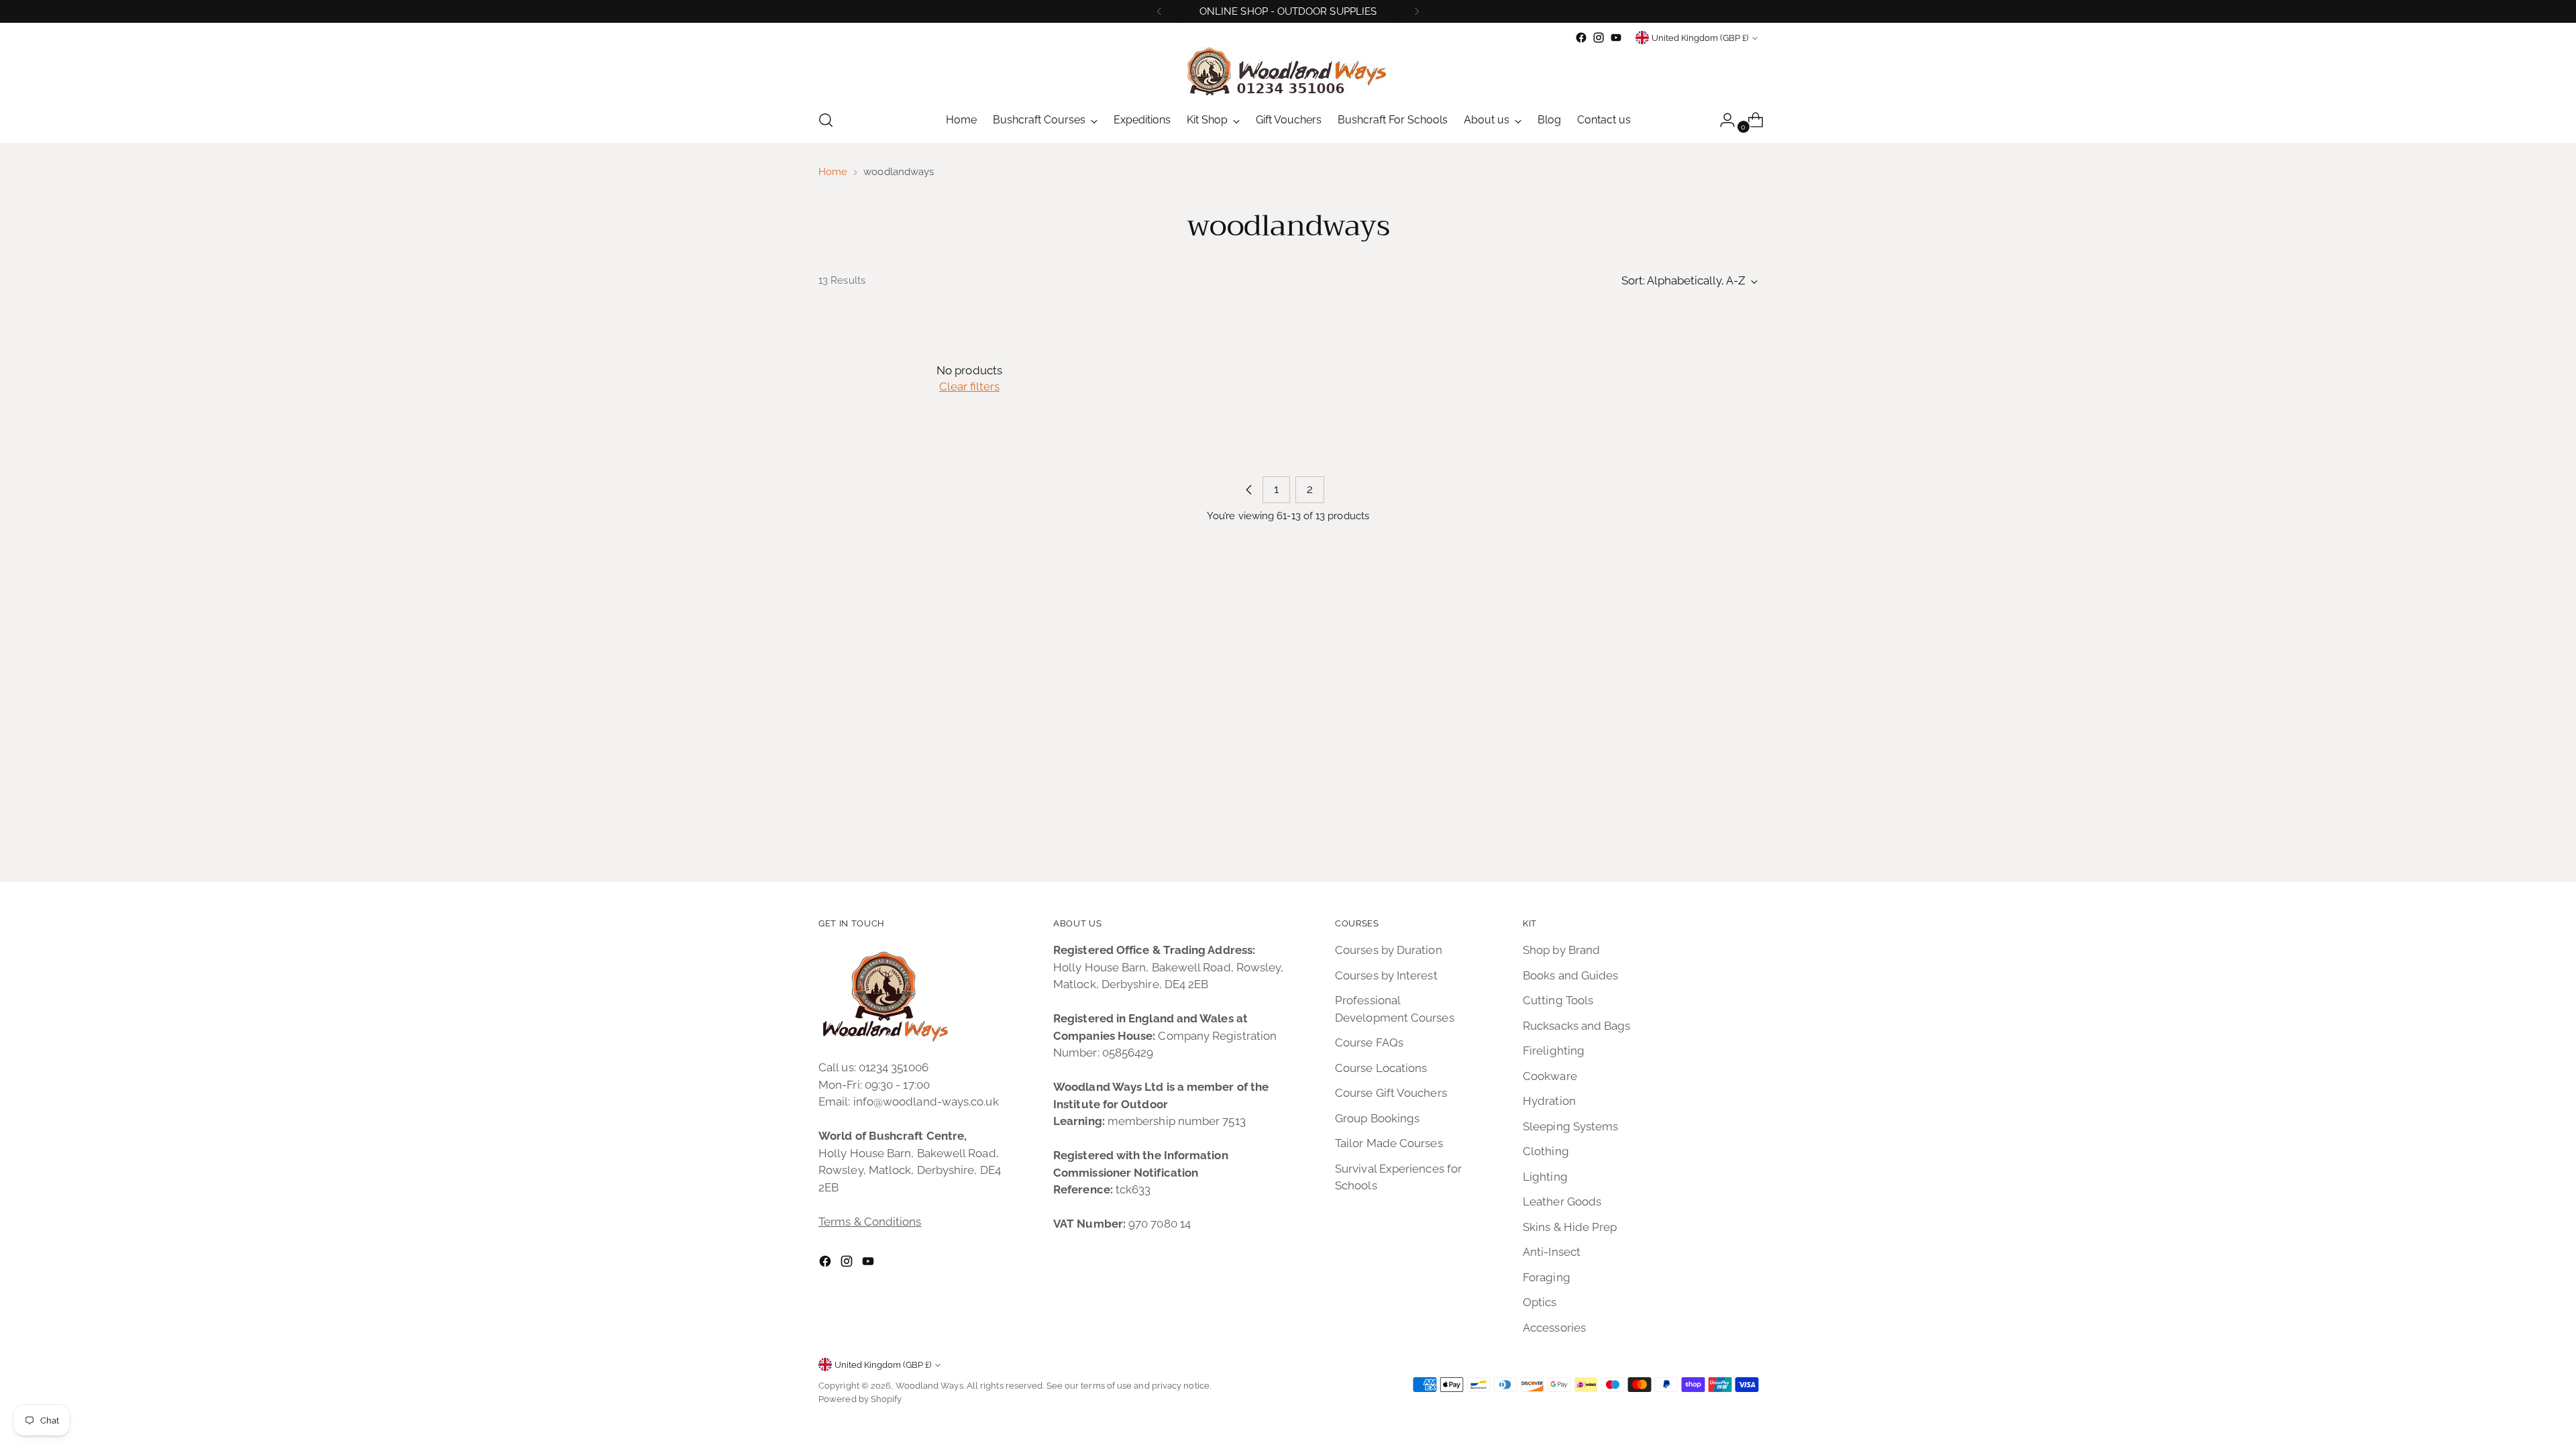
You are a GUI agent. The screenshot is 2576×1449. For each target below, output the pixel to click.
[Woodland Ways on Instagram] (1599, 38)
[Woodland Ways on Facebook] (1581, 38)
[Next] (1417, 11)
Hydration (1549, 1101)
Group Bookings (1377, 1118)
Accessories (1554, 1328)
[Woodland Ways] (1288, 72)
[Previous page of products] (1249, 490)
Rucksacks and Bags (1577, 1026)
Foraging (1547, 1277)
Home (833, 172)
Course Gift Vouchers (1391, 1093)
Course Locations (1381, 1068)
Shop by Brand (1561, 950)
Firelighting (1554, 1051)
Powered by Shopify (860, 1399)
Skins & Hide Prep (1570, 1227)
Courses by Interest (1386, 975)
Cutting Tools (1558, 1000)
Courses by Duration (1389, 950)
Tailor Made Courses (1389, 1143)
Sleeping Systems (1570, 1126)
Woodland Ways (929, 1386)
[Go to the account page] (1722, 120)
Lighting (1545, 1177)
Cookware (1550, 1076)
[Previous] (1159, 11)
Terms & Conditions (870, 1222)
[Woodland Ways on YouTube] (1616, 38)
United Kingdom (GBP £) (1700, 38)
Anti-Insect (1552, 1252)
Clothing (1546, 1151)
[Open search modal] (826, 120)
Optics (1540, 1302)
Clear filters (969, 386)
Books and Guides (1570, 975)
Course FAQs (1369, 1042)
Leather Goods (1562, 1201)
